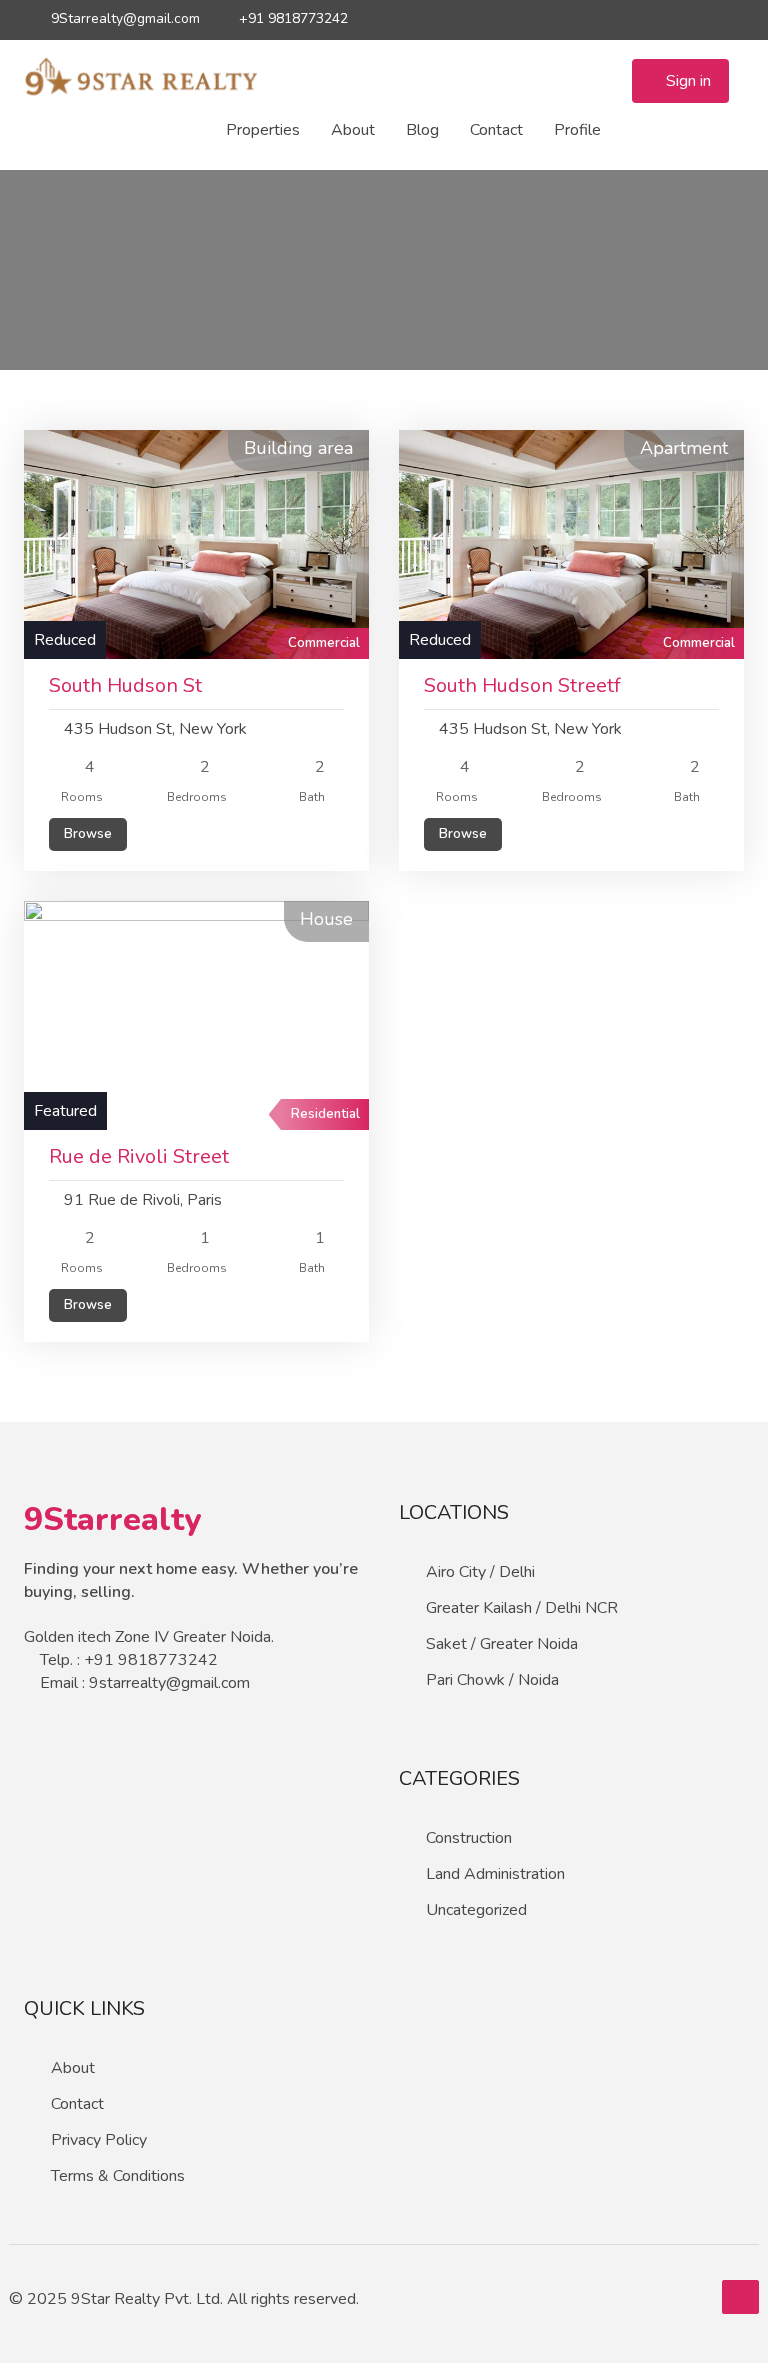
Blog (422, 130)
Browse (88, 834)
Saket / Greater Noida (502, 1644)
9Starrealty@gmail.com (123, 18)
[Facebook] (621, 19)
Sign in (686, 81)
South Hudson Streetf (522, 685)
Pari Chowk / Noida (492, 1680)
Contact (496, 130)
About (353, 130)
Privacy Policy (99, 2140)
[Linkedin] (691, 19)
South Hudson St (125, 685)
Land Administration (495, 1874)
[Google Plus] (656, 19)
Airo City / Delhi (480, 1572)
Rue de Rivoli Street (139, 1156)
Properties (263, 130)
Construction (469, 1838)
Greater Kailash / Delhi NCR (522, 1608)
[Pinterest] (726, 19)
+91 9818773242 (291, 18)
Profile (577, 130)
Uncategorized (476, 1910)
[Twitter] (586, 19)
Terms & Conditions (118, 2176)
